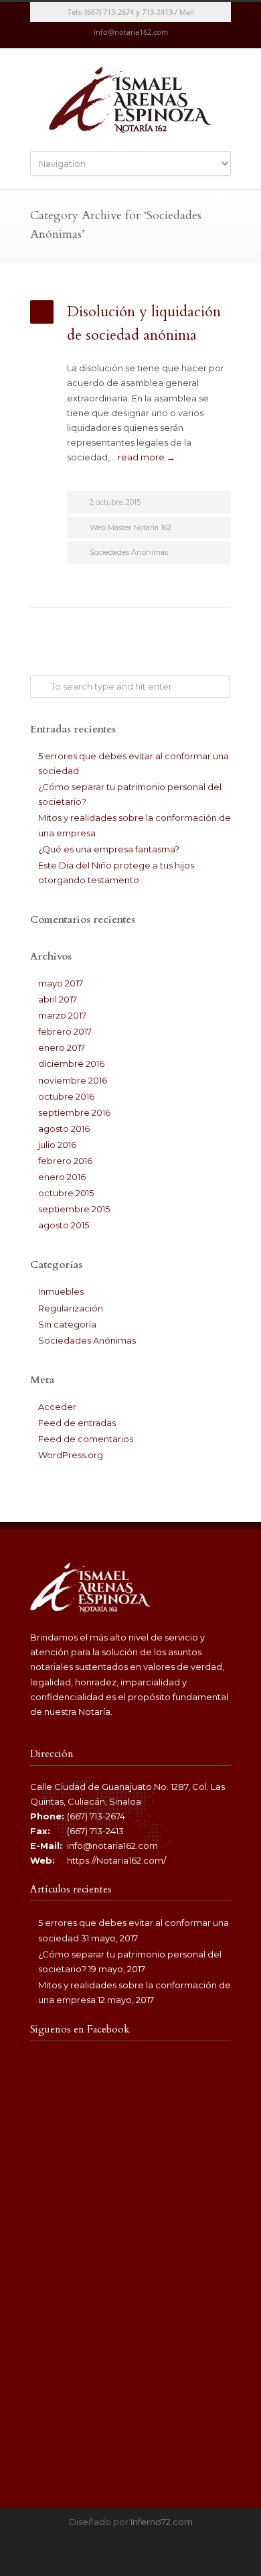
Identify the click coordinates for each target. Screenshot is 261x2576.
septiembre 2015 (74, 1209)
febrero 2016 (65, 1161)
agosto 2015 (64, 1225)
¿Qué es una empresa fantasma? (109, 849)
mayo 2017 (61, 983)
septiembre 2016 (74, 1112)
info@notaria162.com (112, 1846)
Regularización (71, 1308)
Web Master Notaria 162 (130, 527)
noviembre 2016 (73, 1080)
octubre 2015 (66, 1193)
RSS (144, 36)
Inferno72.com (162, 2522)
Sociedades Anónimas (129, 552)
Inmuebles (61, 1291)
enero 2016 (62, 1177)
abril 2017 (58, 999)
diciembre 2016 (71, 1064)
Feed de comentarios (86, 1439)
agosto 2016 (64, 1129)
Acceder (57, 1407)
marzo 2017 (62, 1015)
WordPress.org (71, 1455)
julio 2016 (57, 1145)
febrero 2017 (65, 1031)
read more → (147, 457)
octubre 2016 (66, 1096)
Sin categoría (67, 1324)
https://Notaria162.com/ (116, 1860)
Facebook (117, 36)
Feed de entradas (77, 1423)
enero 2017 (62, 1047)
